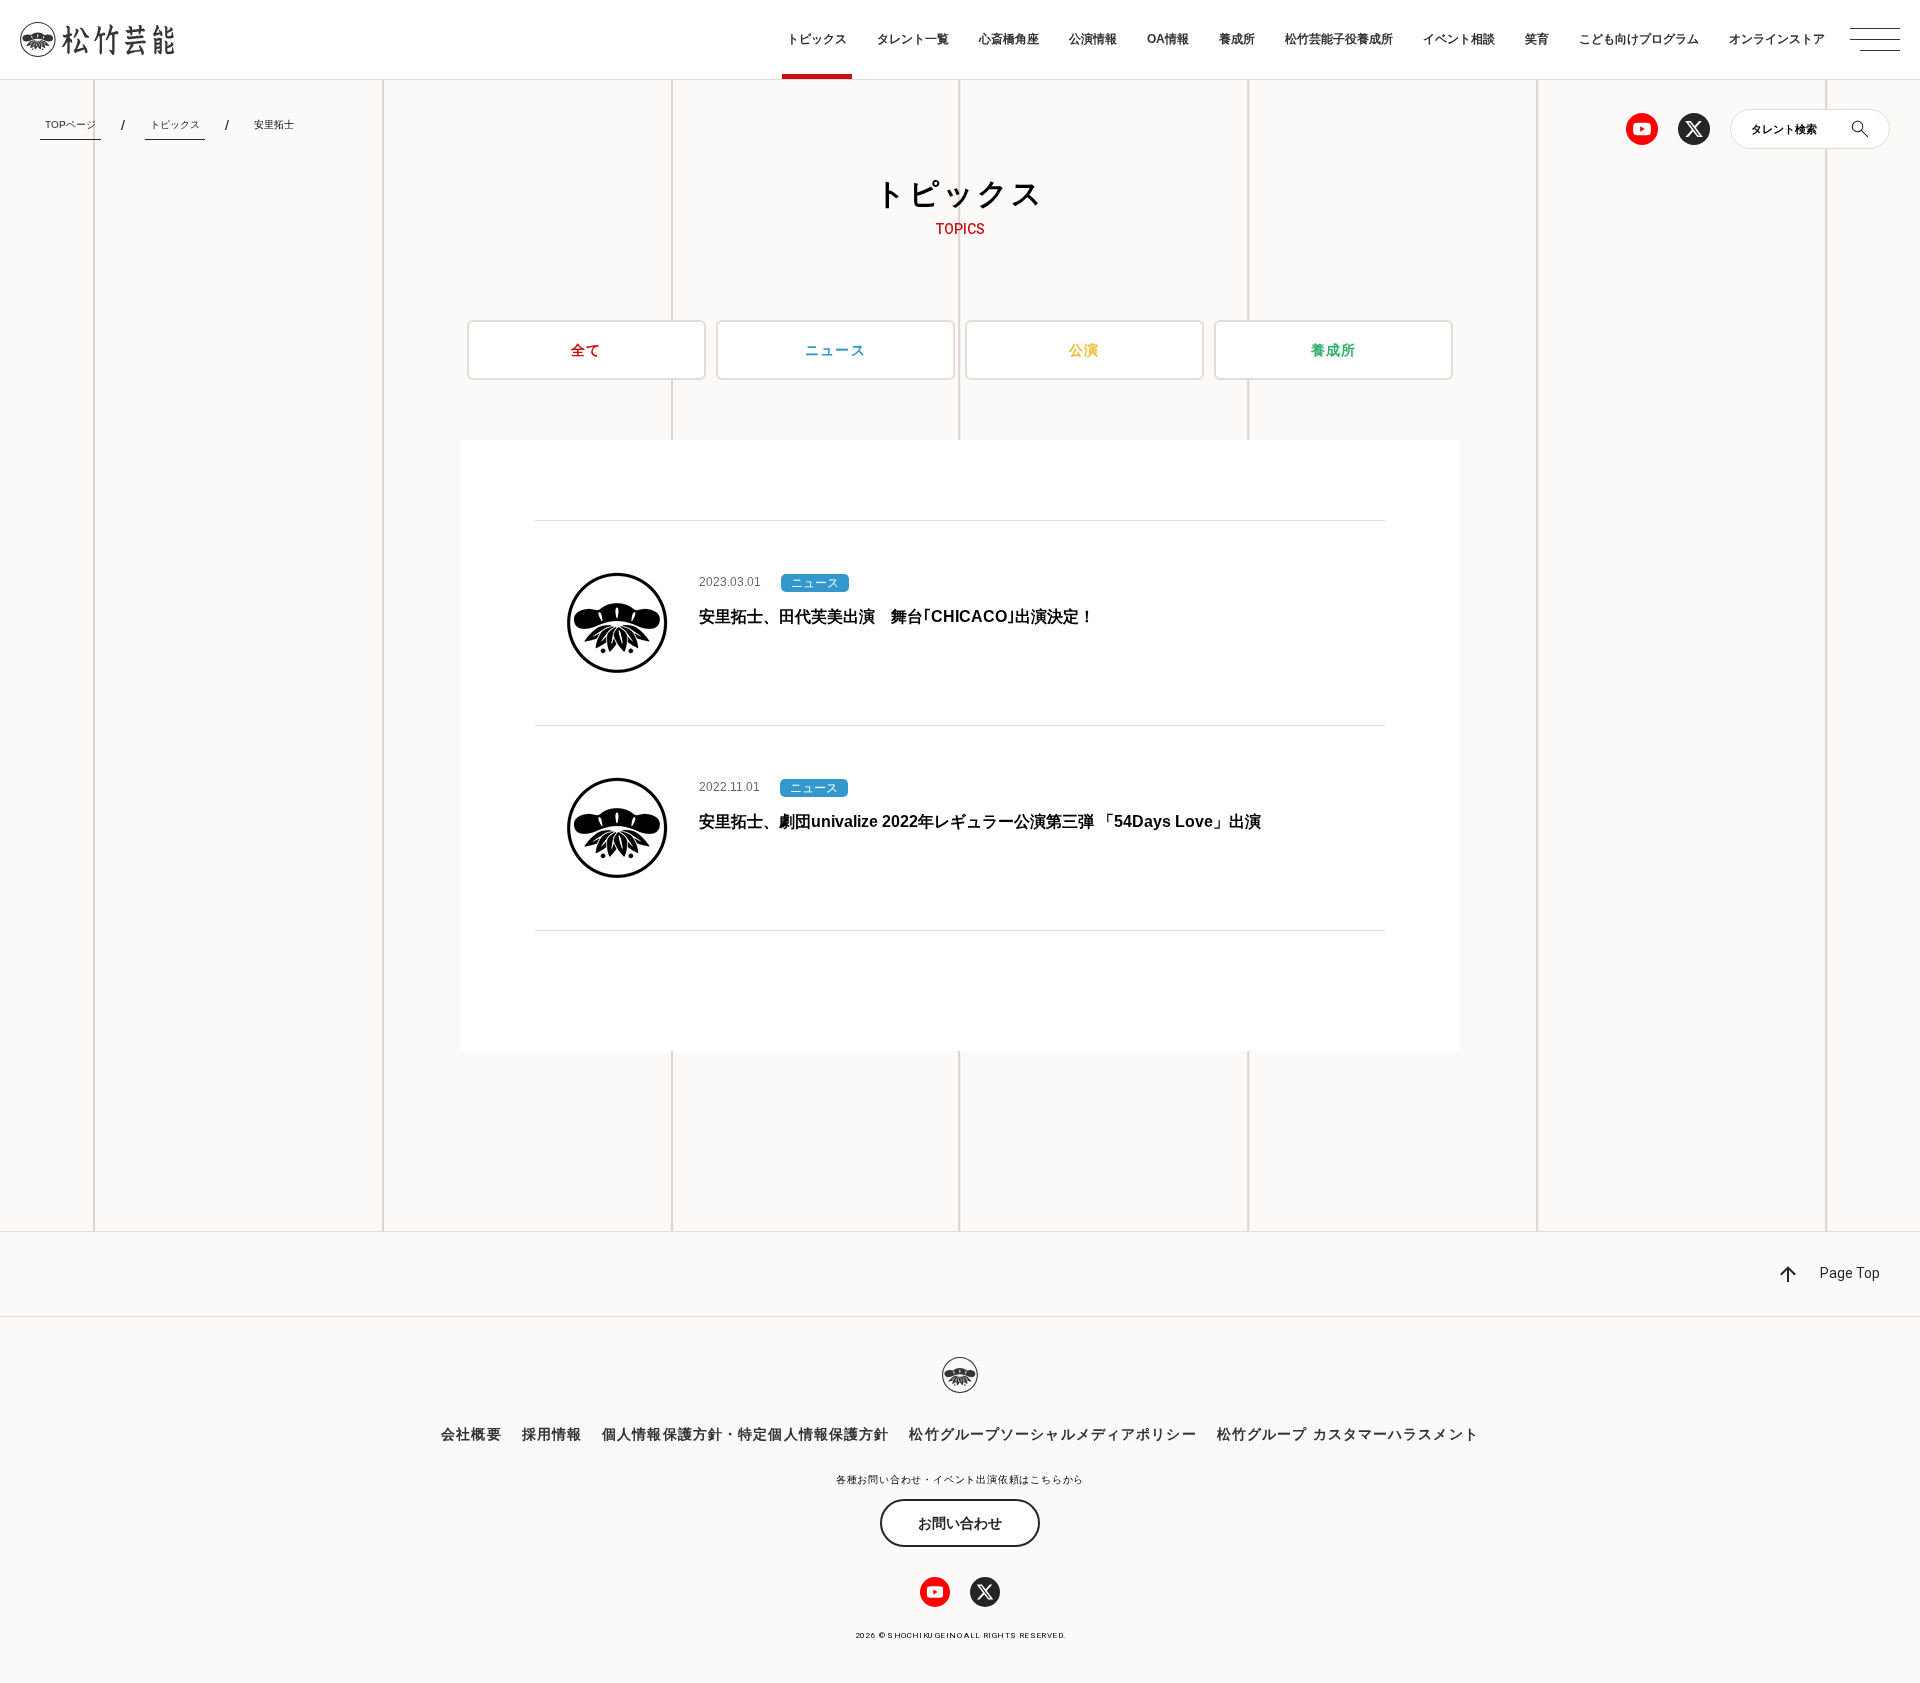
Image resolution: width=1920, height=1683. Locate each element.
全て (586, 350)
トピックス (817, 39)
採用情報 (552, 1434)
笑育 (1537, 39)
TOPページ (70, 124)
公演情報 (1093, 39)
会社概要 (471, 1434)
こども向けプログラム (1639, 39)
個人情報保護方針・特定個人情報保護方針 (745, 1434)
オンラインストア (1777, 39)
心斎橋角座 (1009, 39)
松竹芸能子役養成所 (1339, 39)
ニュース (835, 350)
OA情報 (1168, 39)
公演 (1084, 350)
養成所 (1237, 39)
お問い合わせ (960, 1523)
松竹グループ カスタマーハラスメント (1348, 1434)
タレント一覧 (913, 39)
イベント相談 (1459, 39)
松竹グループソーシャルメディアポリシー (1052, 1434)
